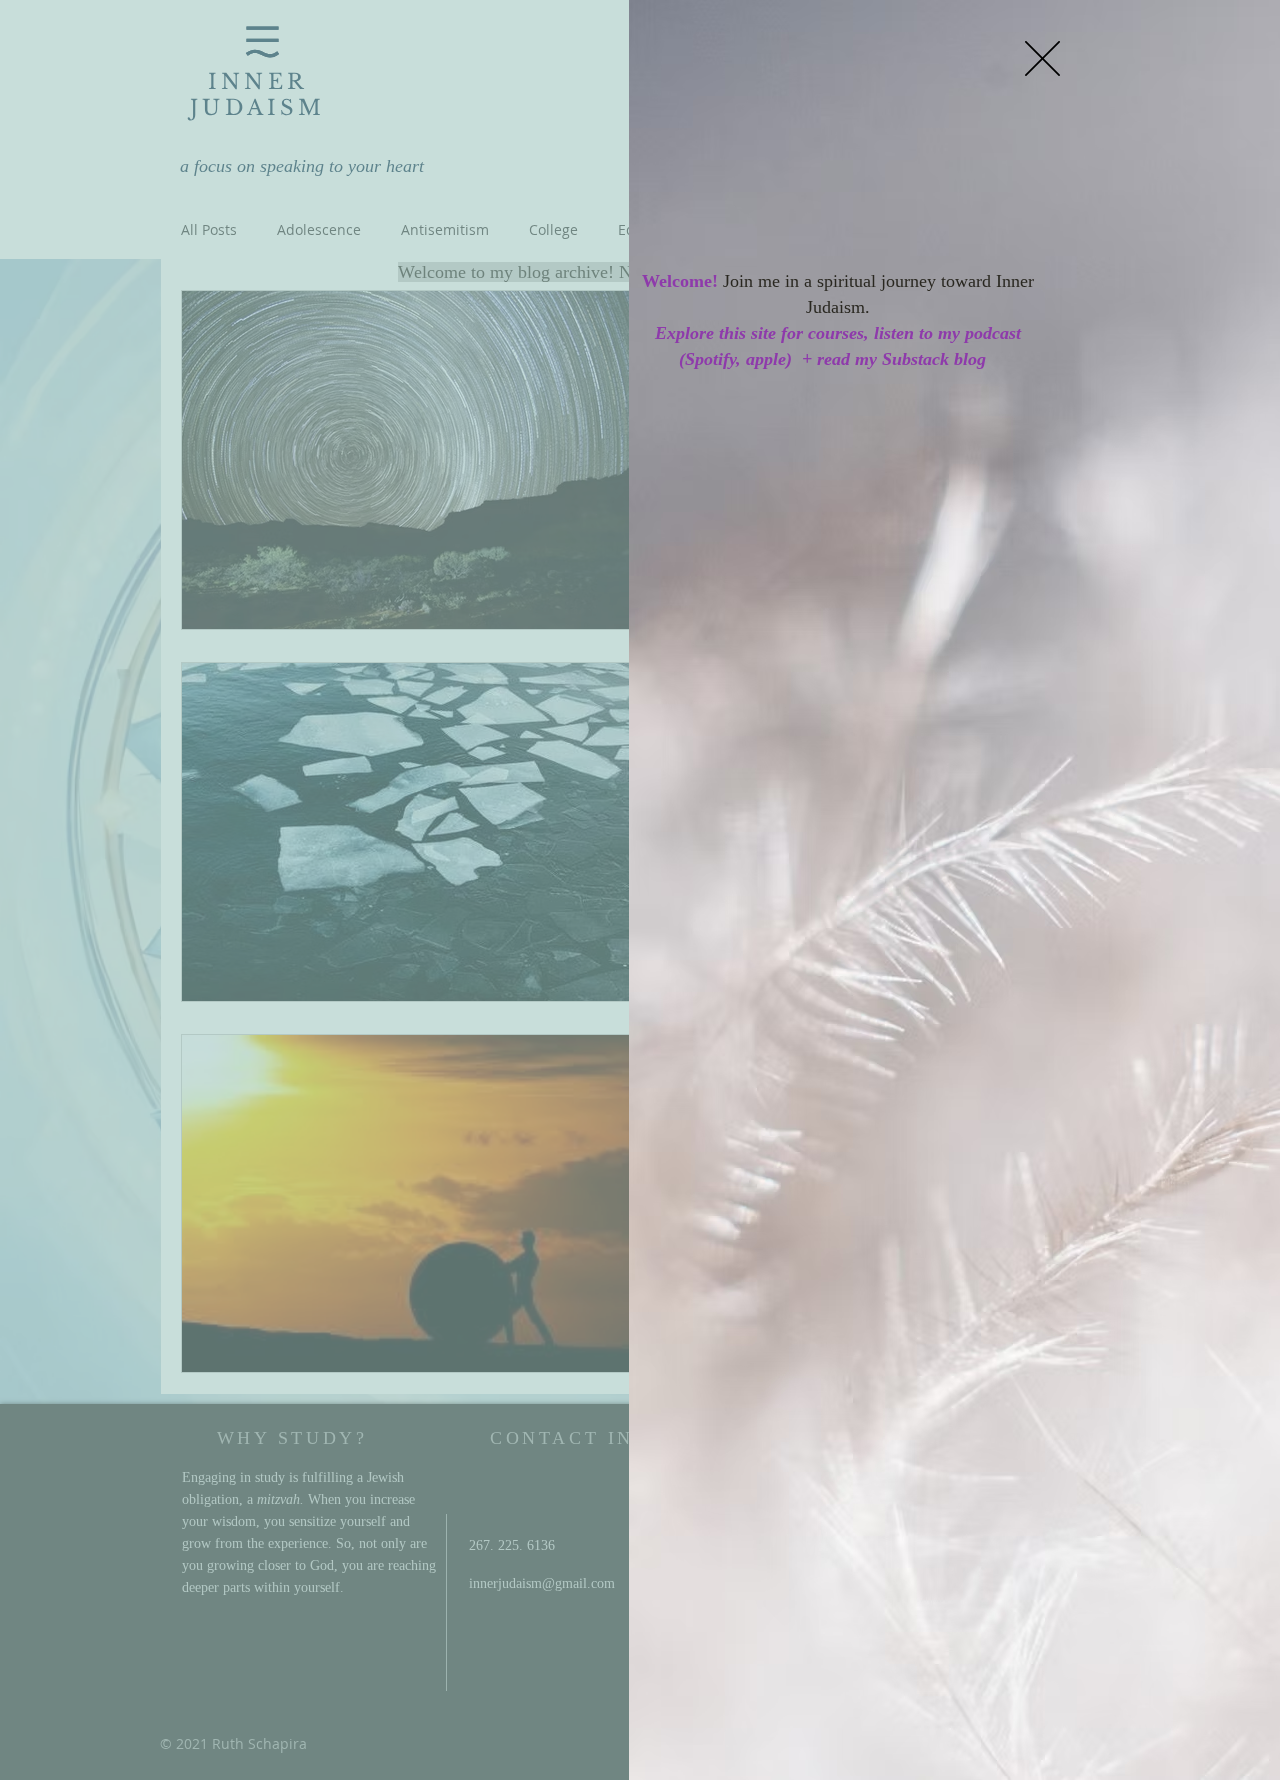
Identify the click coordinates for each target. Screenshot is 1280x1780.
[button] (1042, 58)
